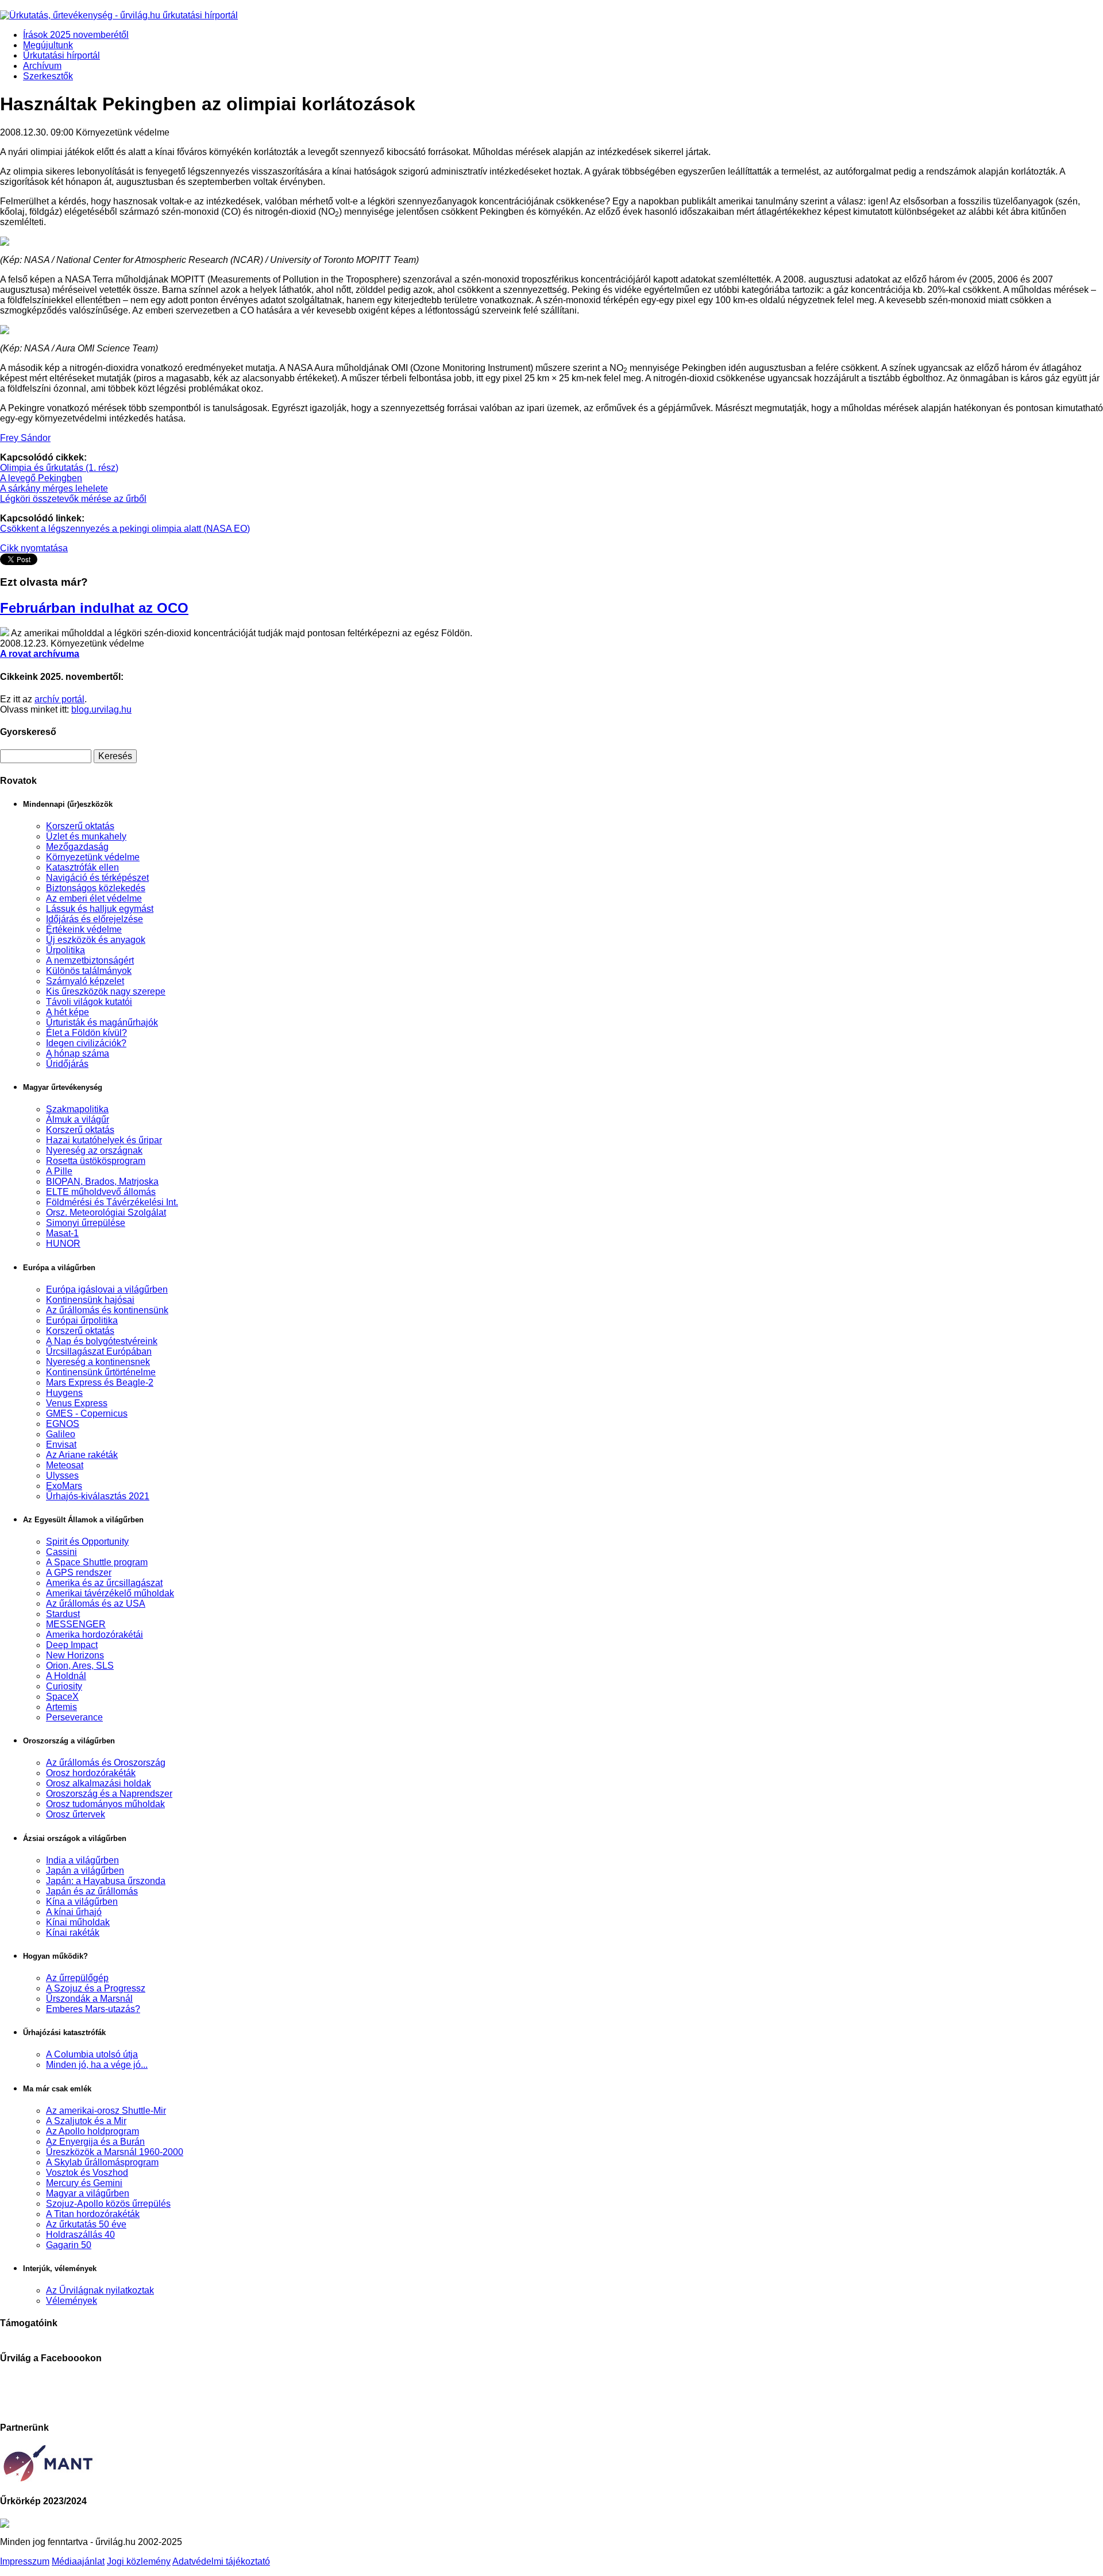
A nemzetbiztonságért (90, 960)
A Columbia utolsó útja (92, 2054)
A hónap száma (78, 1053)
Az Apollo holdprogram (92, 2131)
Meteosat (65, 1465)
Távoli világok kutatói (89, 1002)
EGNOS (63, 1424)
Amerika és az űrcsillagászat (104, 1583)
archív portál (59, 699)
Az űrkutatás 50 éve (86, 2224)
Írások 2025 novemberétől (76, 35)
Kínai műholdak (78, 1922)
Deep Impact (72, 1645)
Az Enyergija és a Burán (95, 2142)
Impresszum (25, 2561)
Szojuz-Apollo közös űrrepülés (108, 2204)
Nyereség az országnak (94, 1150)
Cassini (61, 1552)
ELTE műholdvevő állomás (101, 1192)
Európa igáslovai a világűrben (107, 1289)
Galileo (61, 1434)
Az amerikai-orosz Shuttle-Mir (106, 2111)
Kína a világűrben (82, 1902)
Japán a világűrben (85, 1871)
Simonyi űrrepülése (86, 1223)
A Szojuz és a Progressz (96, 1988)
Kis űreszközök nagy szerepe (106, 991)
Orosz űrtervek (76, 1814)
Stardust (63, 1614)
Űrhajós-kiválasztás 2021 (98, 1496)
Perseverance (74, 1717)
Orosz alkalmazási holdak (99, 1783)
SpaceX (62, 1697)
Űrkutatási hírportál (61, 55)
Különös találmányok (89, 971)
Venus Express (77, 1403)
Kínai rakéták (73, 1933)
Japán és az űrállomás (92, 1891)
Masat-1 (62, 1233)
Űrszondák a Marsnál (89, 1999)
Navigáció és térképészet (97, 878)
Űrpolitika (65, 950)
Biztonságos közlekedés (96, 888)
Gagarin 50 (69, 2245)
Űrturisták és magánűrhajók (102, 1022)
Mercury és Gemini (84, 2183)
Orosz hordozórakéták (91, 1773)
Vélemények (72, 2301)
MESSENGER (76, 1624)
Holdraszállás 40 (80, 2235)
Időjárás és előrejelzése (95, 919)
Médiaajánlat (78, 2561)
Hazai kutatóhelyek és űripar (104, 1140)
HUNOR (63, 1243)
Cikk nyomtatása (34, 548)
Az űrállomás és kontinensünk (107, 1310)
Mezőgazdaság (77, 847)
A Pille (59, 1171)
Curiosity (64, 1686)
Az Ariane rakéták (82, 1455)
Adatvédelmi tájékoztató (221, 2561)
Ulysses (62, 1475)
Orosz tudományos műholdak (105, 1804)
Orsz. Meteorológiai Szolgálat (106, 1212)
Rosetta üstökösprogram (96, 1161)
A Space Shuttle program (97, 1562)
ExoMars (64, 1486)
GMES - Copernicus (87, 1413)
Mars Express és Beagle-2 (100, 1382)
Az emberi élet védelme (94, 898)
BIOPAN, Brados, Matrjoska (102, 1181)
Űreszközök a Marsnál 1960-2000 (115, 2152)
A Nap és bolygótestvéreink (102, 1341)
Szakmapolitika (77, 1109)
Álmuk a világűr (78, 1119)
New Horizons (75, 1655)
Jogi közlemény (139, 2561)
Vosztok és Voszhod (87, 2173)
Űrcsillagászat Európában (99, 1351)
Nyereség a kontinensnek (98, 1362)
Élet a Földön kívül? (86, 1033)
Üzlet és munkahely (86, 836)
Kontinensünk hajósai (90, 1300)
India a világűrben (82, 1860)
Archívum (42, 66)
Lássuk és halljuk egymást (100, 909)
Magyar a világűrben (88, 2193)
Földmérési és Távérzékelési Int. (112, 1202)
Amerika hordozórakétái (95, 1635)
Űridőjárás (67, 1064)
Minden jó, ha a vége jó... (97, 2065)
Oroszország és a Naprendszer (109, 1794)
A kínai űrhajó (74, 1912)
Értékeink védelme (84, 929)
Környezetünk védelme (93, 857)
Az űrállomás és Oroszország (106, 1763)
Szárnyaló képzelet (85, 981)
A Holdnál (66, 1676)
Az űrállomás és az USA (96, 1604)
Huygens (64, 1393)
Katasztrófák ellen (82, 867)
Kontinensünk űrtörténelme (101, 1372)
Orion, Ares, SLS (80, 1666)
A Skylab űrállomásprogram (102, 2162)
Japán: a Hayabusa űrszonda (106, 1881)
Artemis (61, 1707)
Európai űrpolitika (82, 1320)
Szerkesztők (48, 76)
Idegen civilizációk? (86, 1043)
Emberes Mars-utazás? (93, 2009)
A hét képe (68, 1012)
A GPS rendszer (79, 1573)
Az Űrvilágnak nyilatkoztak (100, 2290)
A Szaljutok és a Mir (86, 2121)
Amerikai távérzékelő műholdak (110, 1593)
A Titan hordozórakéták (93, 2214)
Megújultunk (48, 45)
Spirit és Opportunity (87, 1542)
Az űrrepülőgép (77, 1978)
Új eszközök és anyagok (96, 940)
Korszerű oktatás (80, 826)
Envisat (61, 1444)
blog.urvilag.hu (101, 709)
